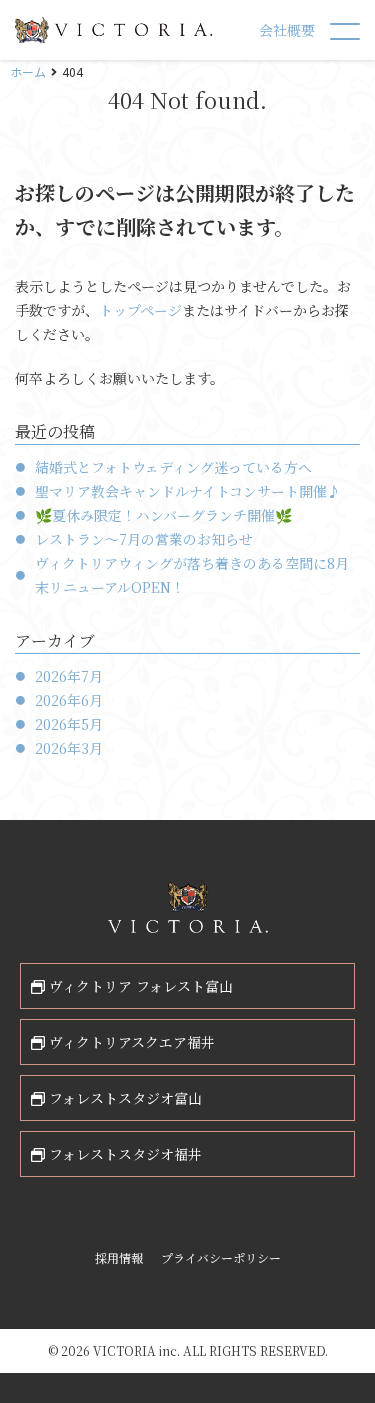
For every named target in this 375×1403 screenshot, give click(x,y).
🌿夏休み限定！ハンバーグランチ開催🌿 (163, 515)
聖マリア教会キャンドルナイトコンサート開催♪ (188, 491)
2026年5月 (69, 724)
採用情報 (119, 1257)
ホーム (28, 71)
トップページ (140, 310)
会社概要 (287, 30)
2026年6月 (69, 700)
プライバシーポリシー (221, 1257)
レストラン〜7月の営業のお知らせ (144, 539)
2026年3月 (69, 748)
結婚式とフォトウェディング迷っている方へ (173, 467)
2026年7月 (69, 676)
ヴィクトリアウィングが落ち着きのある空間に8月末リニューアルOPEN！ (192, 575)
